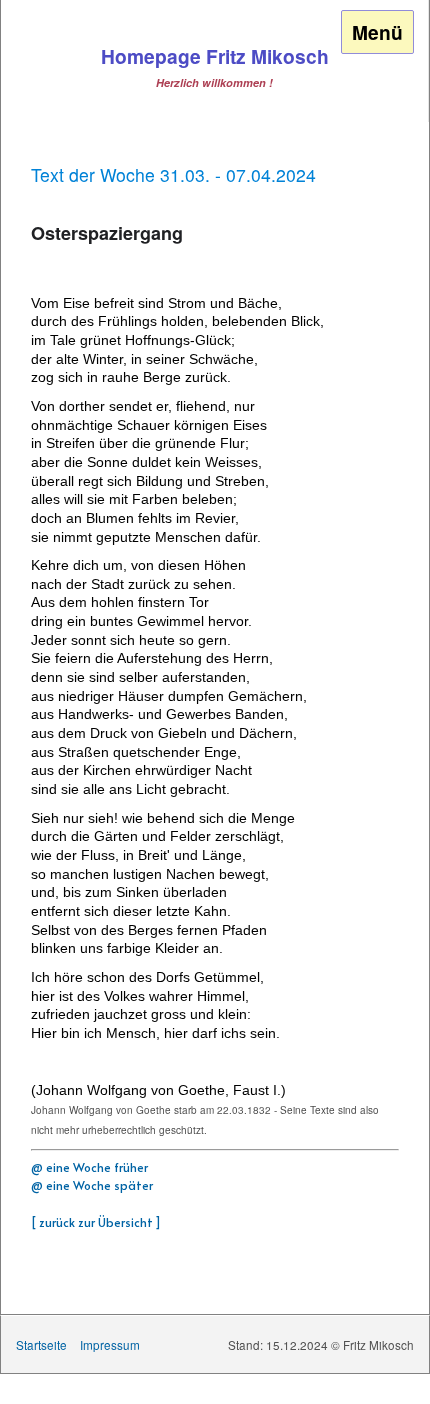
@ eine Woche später (92, 1185)
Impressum (110, 1344)
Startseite (41, 1344)
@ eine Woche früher (89, 1167)
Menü (377, 32)
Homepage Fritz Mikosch (215, 56)
